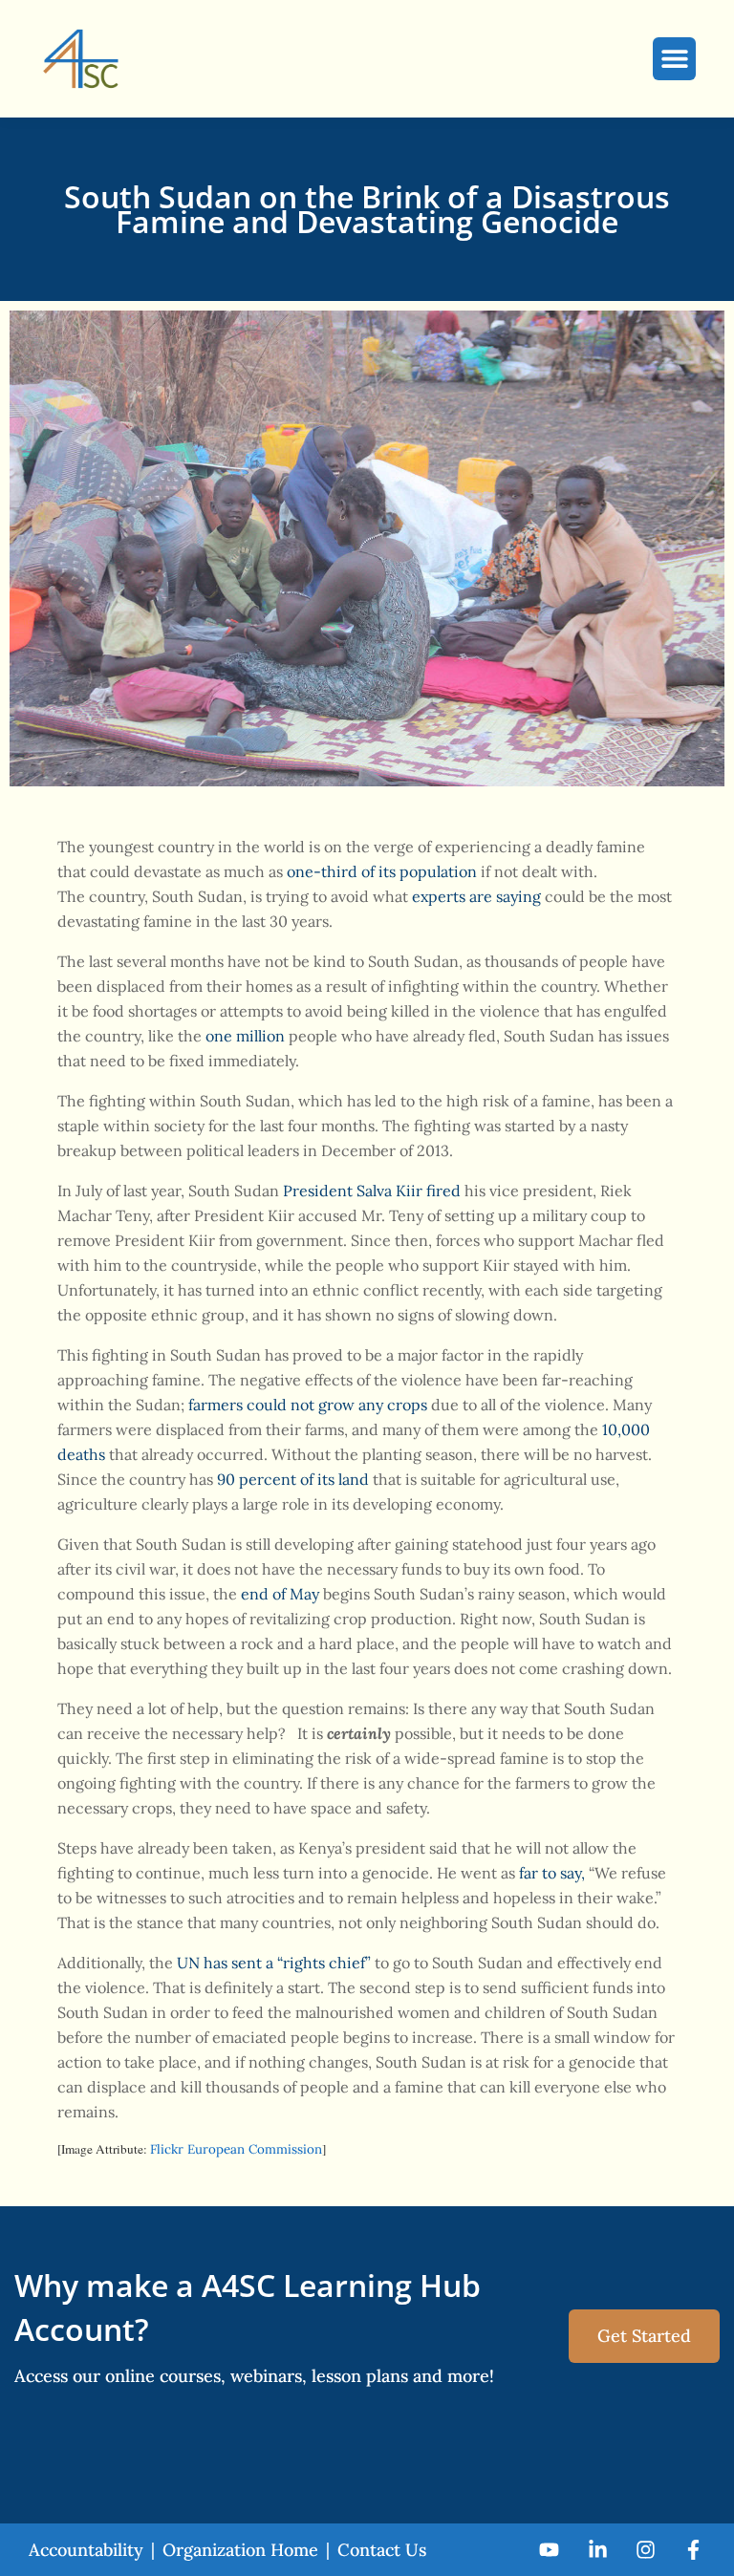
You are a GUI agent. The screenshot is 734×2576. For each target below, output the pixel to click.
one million (245, 1036)
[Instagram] (646, 2550)
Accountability (86, 2550)
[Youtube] (549, 2550)
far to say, (552, 1873)
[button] (674, 59)
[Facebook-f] (693, 2550)
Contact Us (382, 2550)
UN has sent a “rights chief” (274, 1963)
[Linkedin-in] (597, 2550)
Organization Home (240, 2550)
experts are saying (476, 896)
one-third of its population (382, 871)
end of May (280, 1594)
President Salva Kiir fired (372, 1191)
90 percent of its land (293, 1479)
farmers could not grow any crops (308, 1405)
